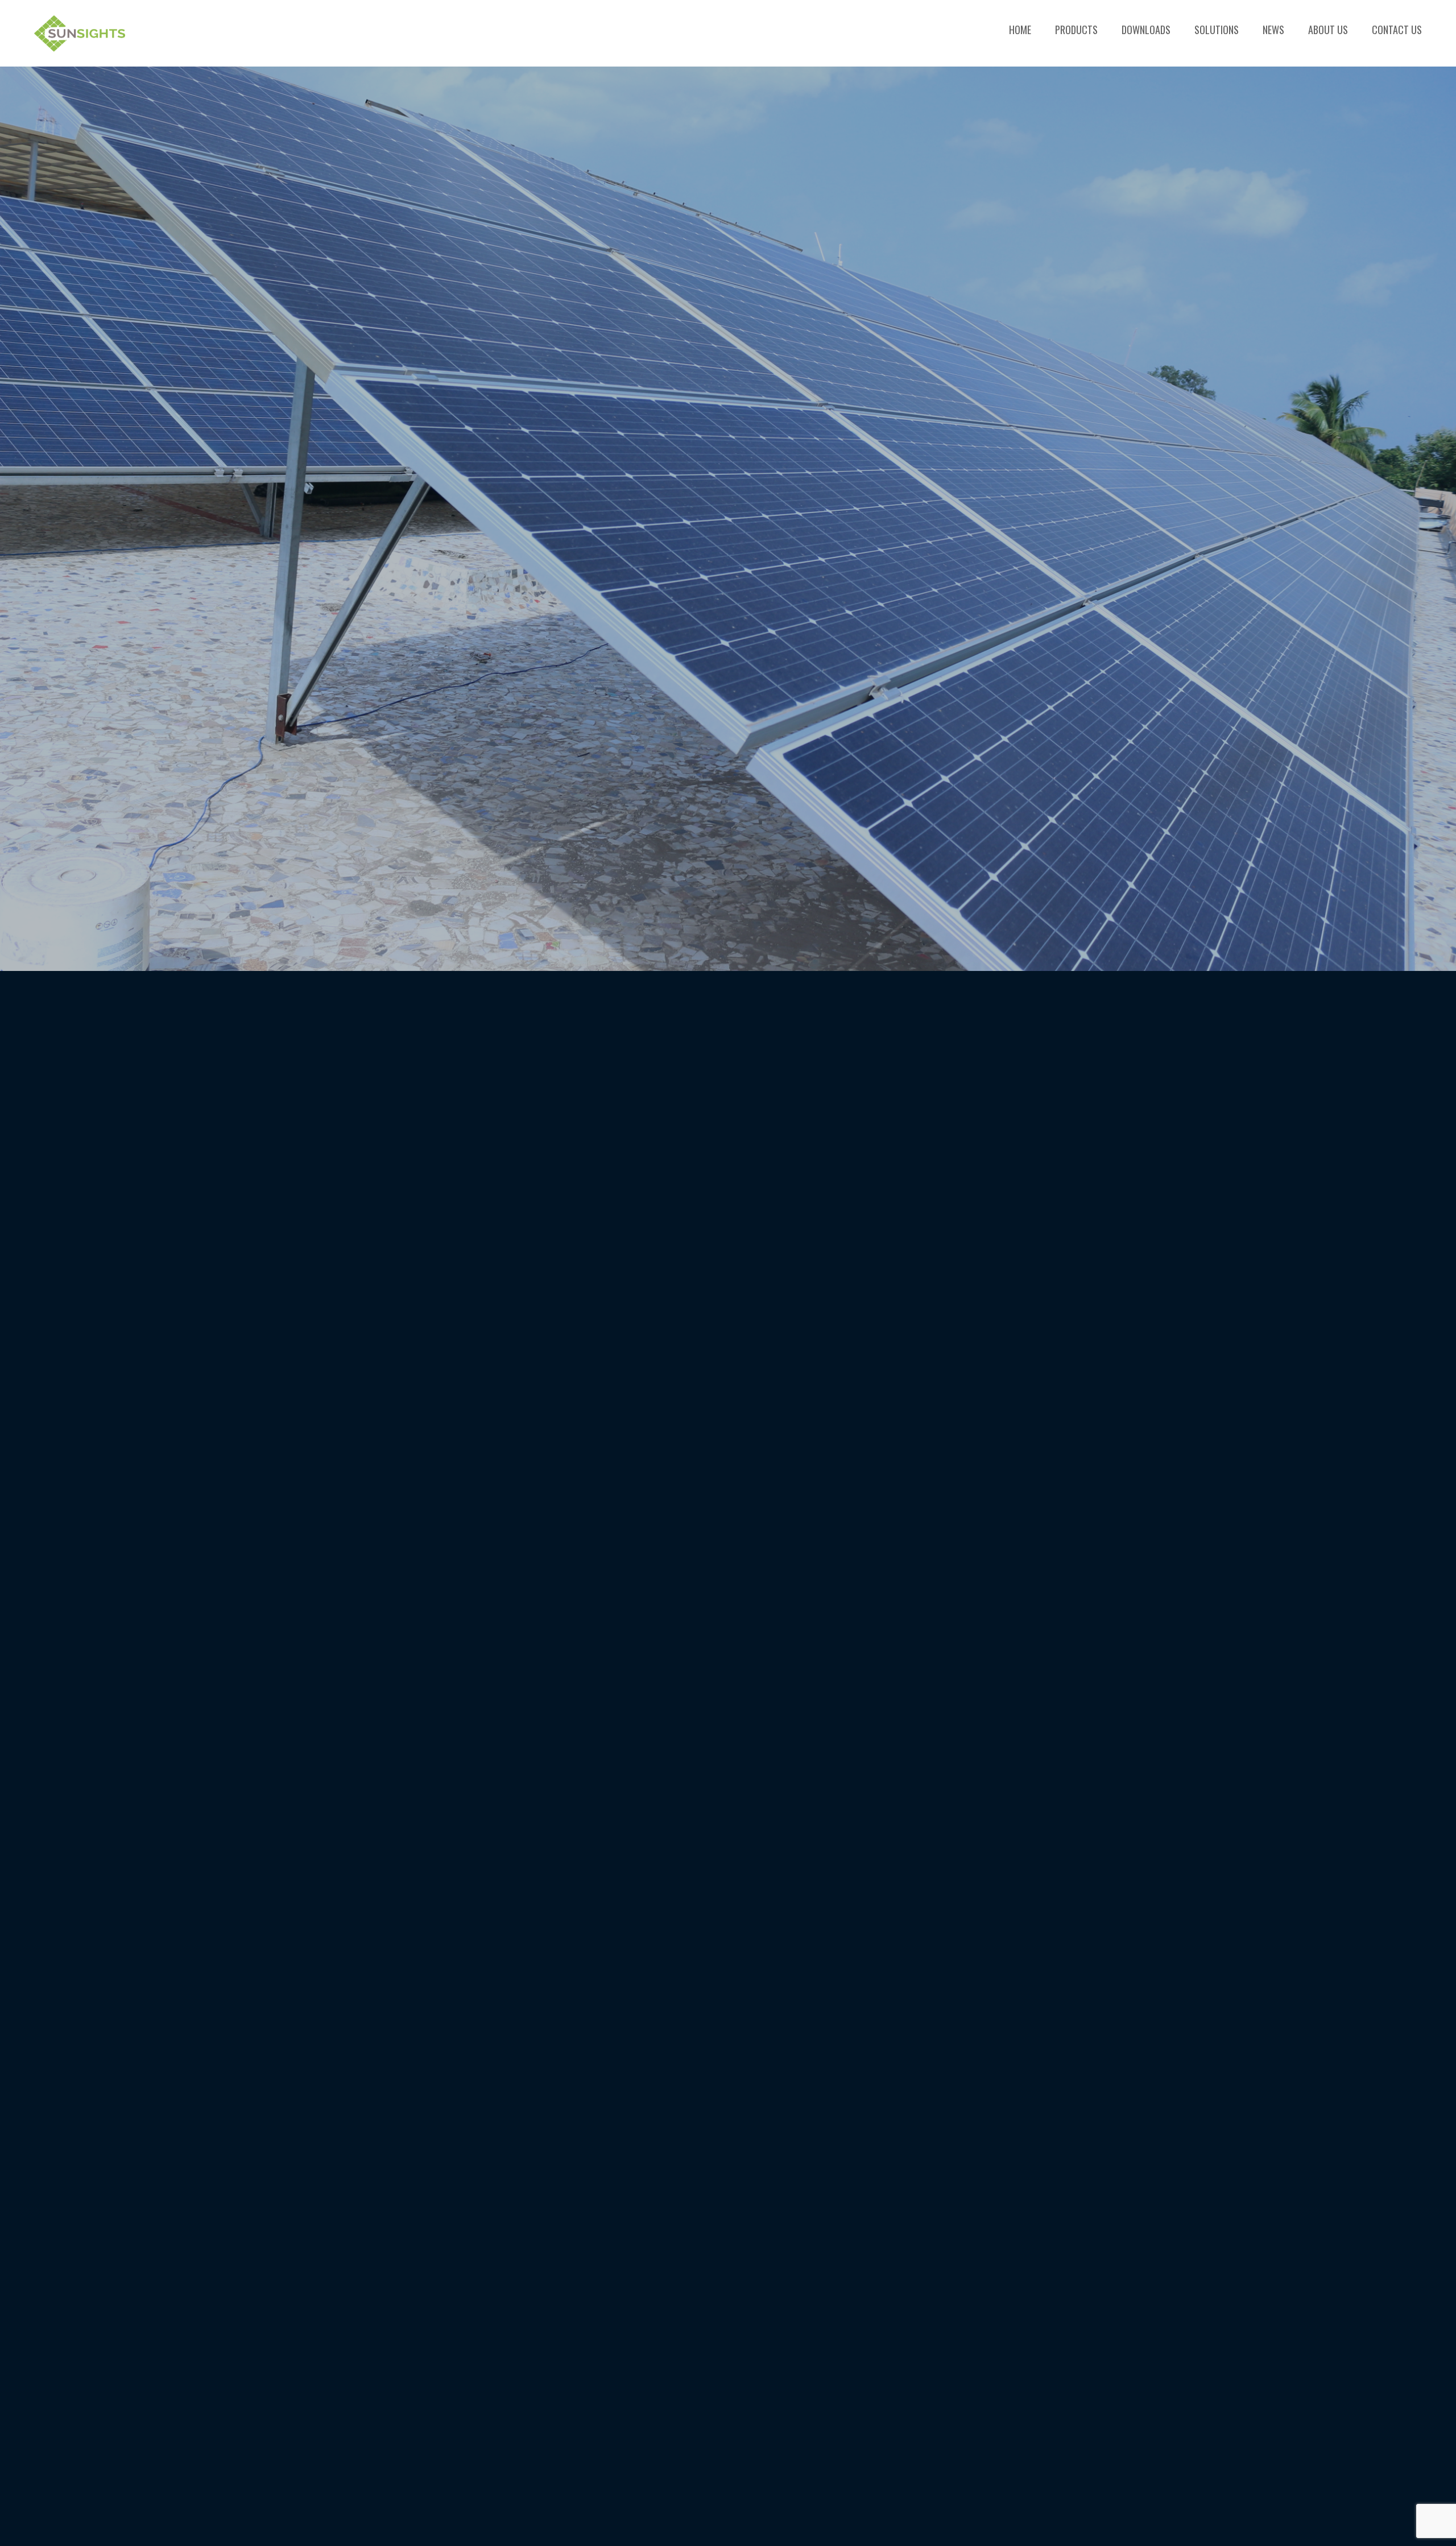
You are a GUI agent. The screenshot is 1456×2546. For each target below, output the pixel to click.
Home (1020, 30)
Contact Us (1397, 30)
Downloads (1146, 30)
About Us (1328, 30)
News (1273, 30)
